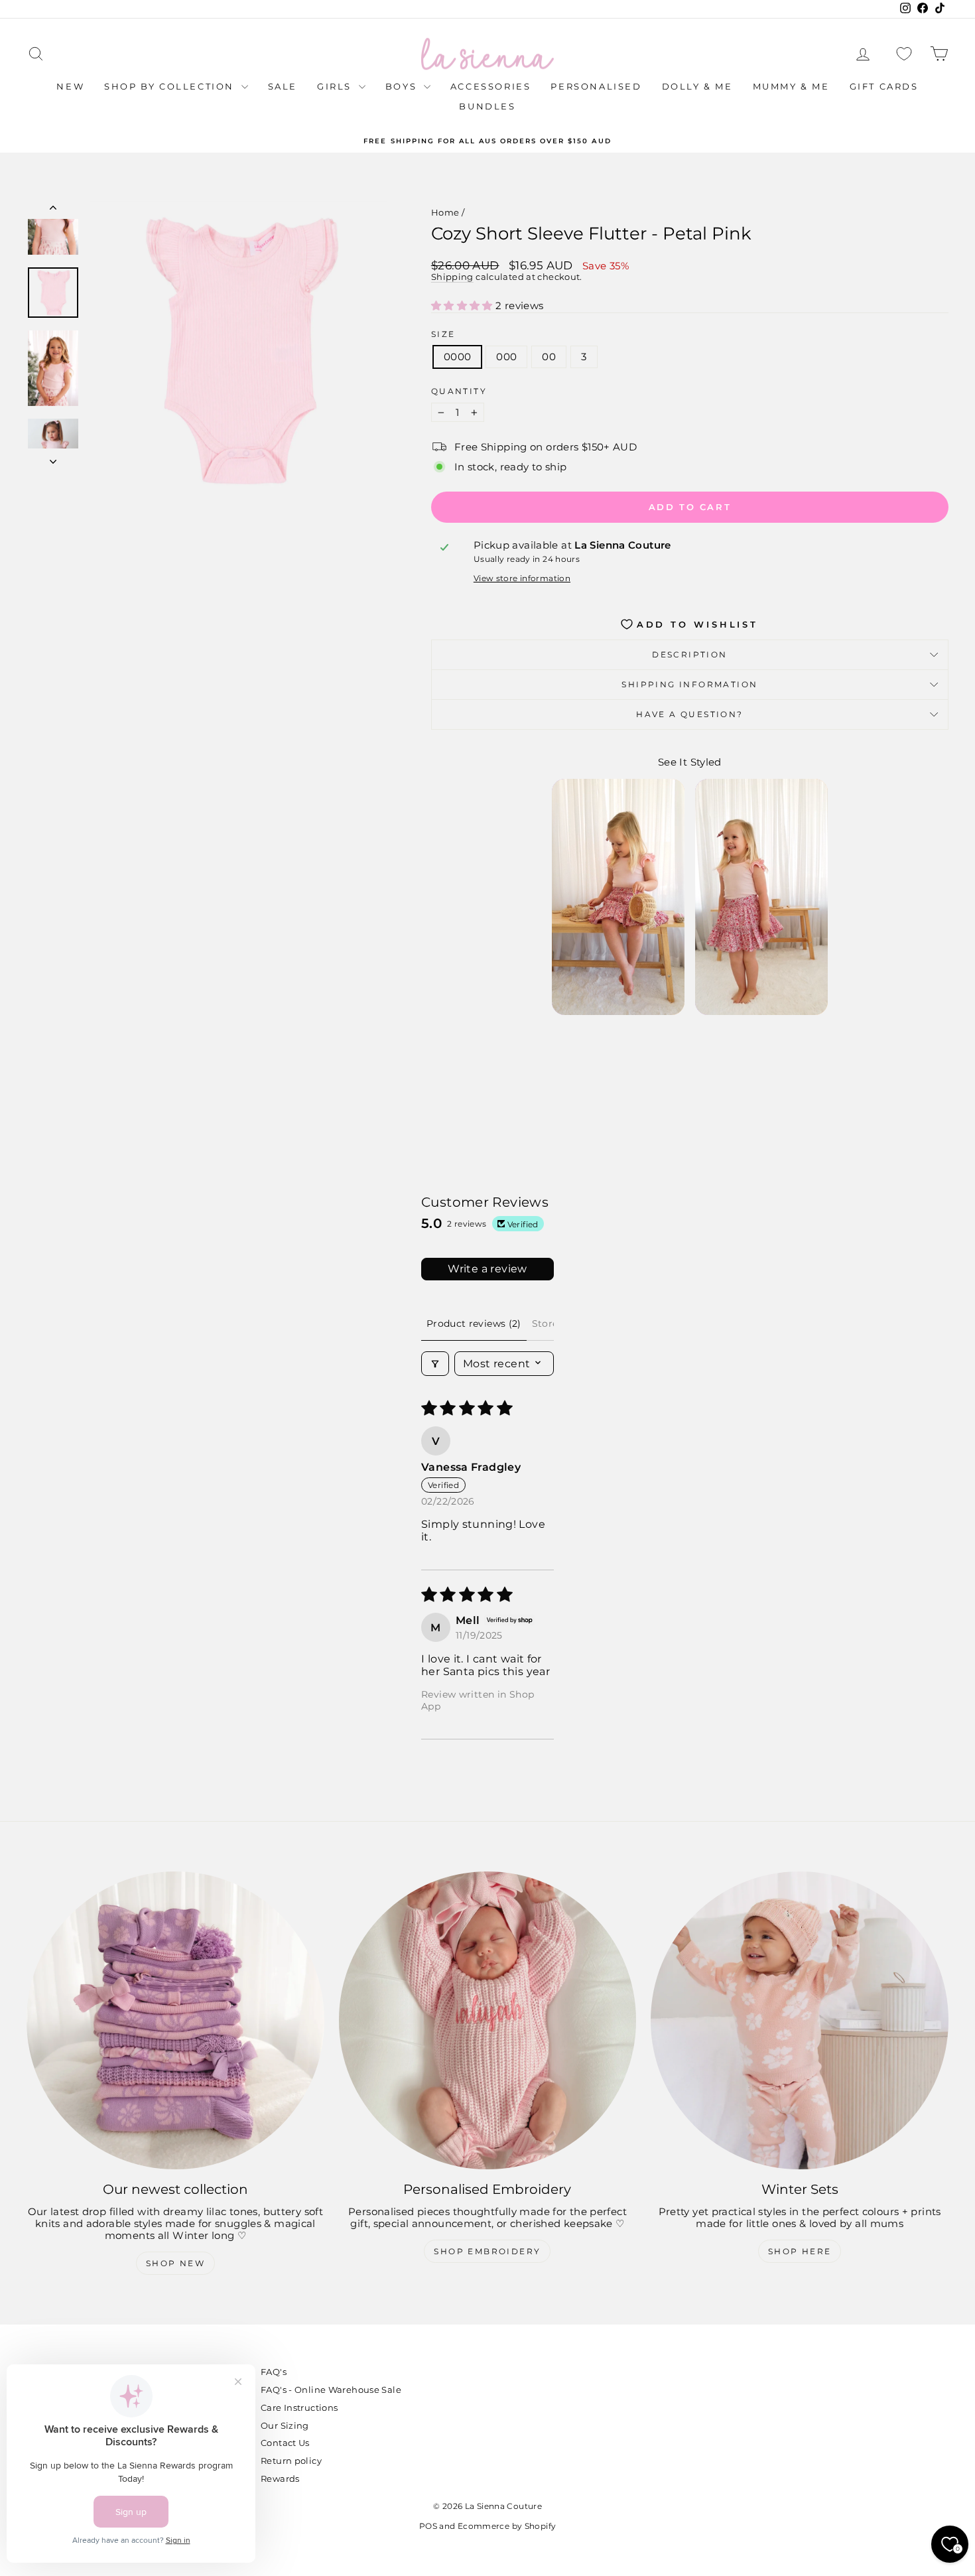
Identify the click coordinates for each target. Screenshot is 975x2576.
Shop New (175, 2263)
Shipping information (689, 684)
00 (549, 357)
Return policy (291, 2461)
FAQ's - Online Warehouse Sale (331, 2390)
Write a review (487, 1269)
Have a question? (689, 714)
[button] (463, 305)
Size (443, 334)
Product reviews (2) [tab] (474, 1323)
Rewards (280, 2478)
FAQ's (274, 2372)
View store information (522, 578)
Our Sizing (285, 2425)
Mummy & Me (791, 86)
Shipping (452, 277)
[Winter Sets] (800, 2020)
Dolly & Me (697, 86)
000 (506, 357)
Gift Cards (884, 86)
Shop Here (800, 2251)
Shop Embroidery (487, 2251)
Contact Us (285, 2443)
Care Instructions (299, 2407)
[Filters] (435, 1364)
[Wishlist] (904, 54)
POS (428, 2526)
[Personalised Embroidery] (488, 2020)
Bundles (487, 106)
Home (445, 212)
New (70, 86)
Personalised (596, 86)
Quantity (459, 391)
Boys (403, 86)
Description (689, 654)
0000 (458, 357)
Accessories (491, 86)
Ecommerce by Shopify (507, 2526)
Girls (336, 86)
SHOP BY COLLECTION (171, 86)
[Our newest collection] (175, 2020)
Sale (283, 86)
